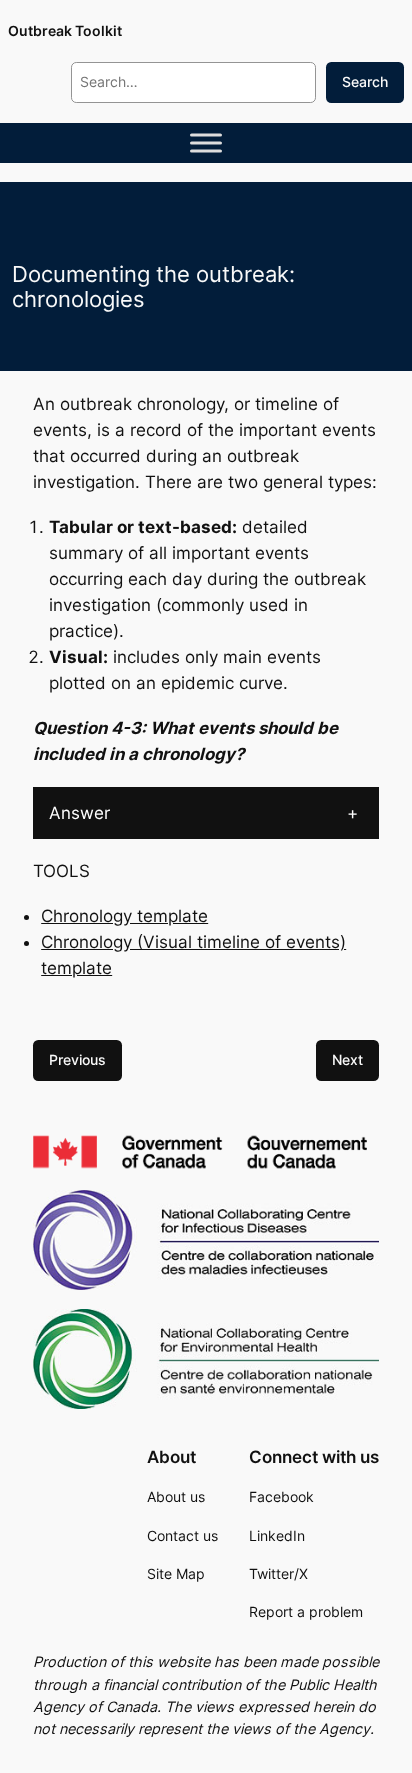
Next (347, 1059)
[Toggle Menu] (206, 143)
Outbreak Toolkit (65, 30)
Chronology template (124, 916)
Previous (77, 1059)
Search (365, 81)
